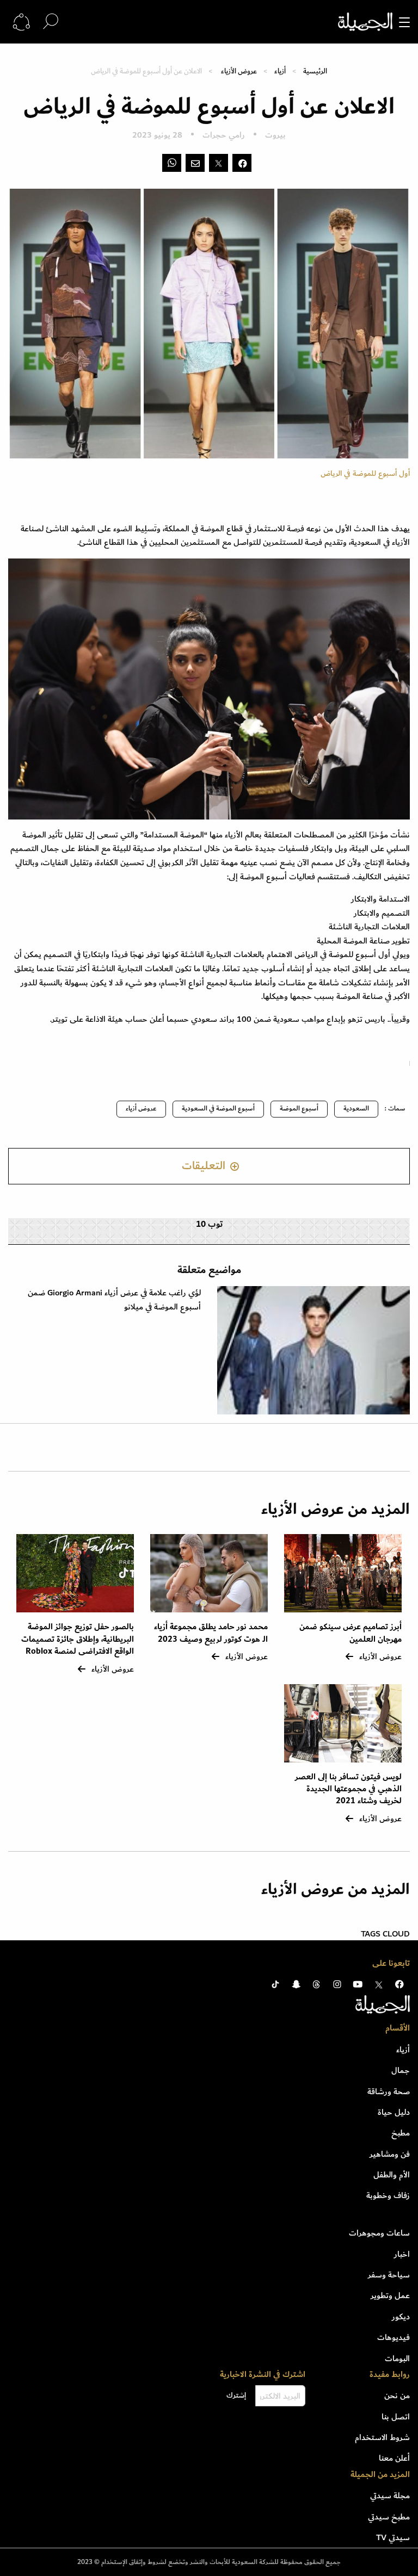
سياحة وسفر (389, 2275)
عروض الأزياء (239, 71)
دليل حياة (394, 2112)
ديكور (401, 2317)
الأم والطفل (392, 2175)
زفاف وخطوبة (388, 2195)
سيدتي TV (393, 2537)
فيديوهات (394, 2337)
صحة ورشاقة (389, 2091)
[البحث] (51, 21)
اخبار (402, 2254)
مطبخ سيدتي (389, 2517)
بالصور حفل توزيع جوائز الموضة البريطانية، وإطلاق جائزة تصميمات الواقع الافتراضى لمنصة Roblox (78, 1639)
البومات (397, 2358)
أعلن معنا (394, 2458)
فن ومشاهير (390, 2154)
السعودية (356, 1109)
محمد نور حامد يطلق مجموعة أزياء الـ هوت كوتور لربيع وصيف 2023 (211, 1633)
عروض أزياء (141, 1109)
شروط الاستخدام (382, 2437)
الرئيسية (315, 71)
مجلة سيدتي (390, 2496)
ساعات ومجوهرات (379, 2233)
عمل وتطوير (390, 2295)
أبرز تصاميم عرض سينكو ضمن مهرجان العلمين (351, 1633)
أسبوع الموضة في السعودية (218, 1109)
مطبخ (401, 2133)
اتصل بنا (396, 2417)
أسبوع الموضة (299, 1109)
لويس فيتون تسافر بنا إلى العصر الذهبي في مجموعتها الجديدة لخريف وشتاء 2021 (348, 1789)
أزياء (280, 71)
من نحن (397, 2395)
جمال (401, 2070)
